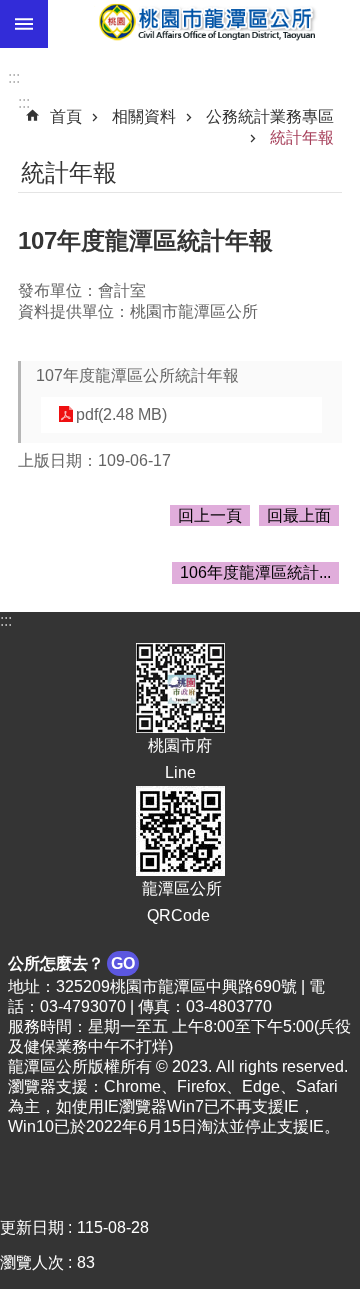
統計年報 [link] (302, 137)
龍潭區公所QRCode (180, 902)
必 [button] (24, 24)
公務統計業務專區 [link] (270, 116)
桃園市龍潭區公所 (204, 24)
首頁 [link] (66, 116)
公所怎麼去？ (71, 963)
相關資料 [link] (144, 116)
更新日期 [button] (32, 1227)
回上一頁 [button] (210, 515)
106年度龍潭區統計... (255, 572)
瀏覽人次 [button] (32, 1262)
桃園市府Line (180, 758)
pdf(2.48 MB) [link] (121, 414)
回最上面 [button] (299, 515)
